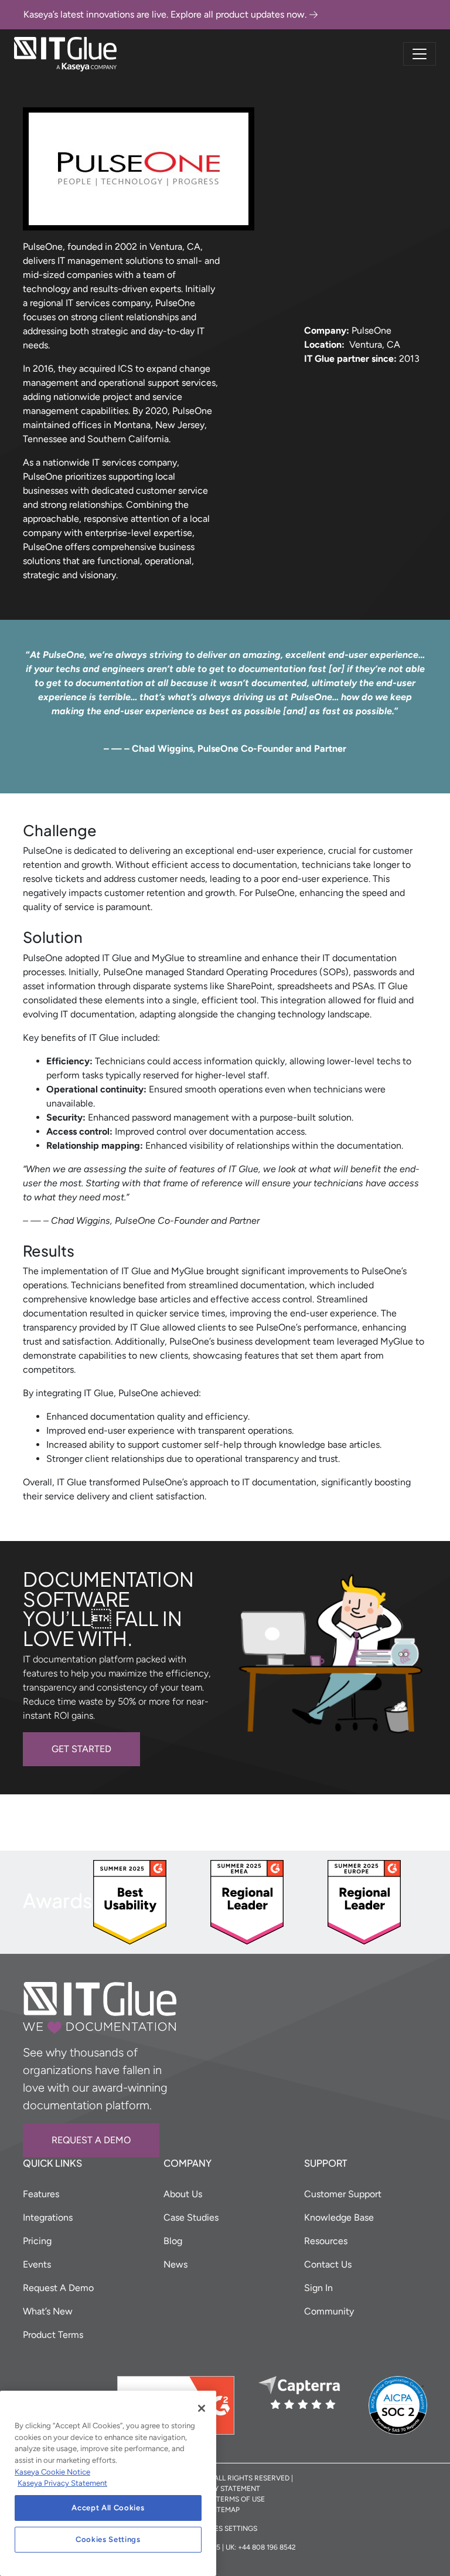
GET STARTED (81, 1749)
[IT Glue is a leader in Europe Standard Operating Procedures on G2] (364, 1901)
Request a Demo (91, 2140)
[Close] (202, 2408)
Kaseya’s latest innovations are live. (165, 14)
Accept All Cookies (108, 2508)
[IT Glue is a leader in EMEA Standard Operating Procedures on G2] (247, 1901)
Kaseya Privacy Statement (62, 2483)
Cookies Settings (108, 2539)
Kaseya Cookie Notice (52, 2472)
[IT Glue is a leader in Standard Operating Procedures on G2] (130, 1901)
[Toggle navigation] (420, 54)
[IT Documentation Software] (65, 54)
